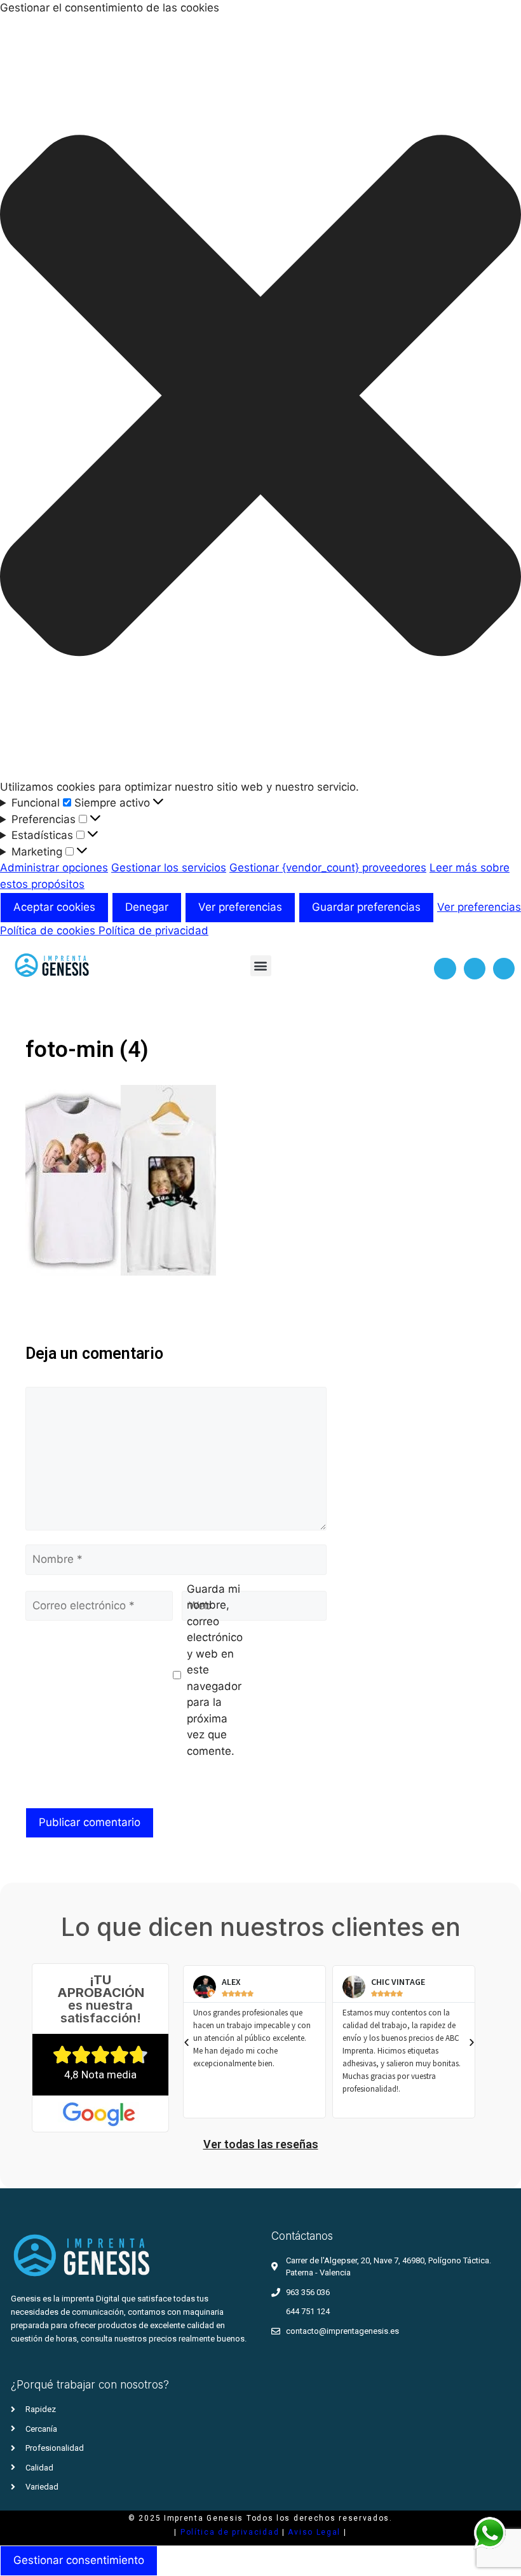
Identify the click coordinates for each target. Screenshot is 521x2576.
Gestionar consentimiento (79, 2560)
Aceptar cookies (54, 907)
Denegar (147, 907)
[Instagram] (475, 969)
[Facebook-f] (445, 969)
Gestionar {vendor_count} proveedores (328, 868)
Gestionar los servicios (169, 868)
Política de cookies (49, 930)
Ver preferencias (240, 907)
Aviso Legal (315, 2532)
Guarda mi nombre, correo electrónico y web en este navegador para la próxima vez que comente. (215, 1670)
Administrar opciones (54, 868)
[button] (260, 398)
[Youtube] (504, 969)
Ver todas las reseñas (261, 2144)
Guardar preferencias (366, 907)
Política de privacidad (153, 930)
